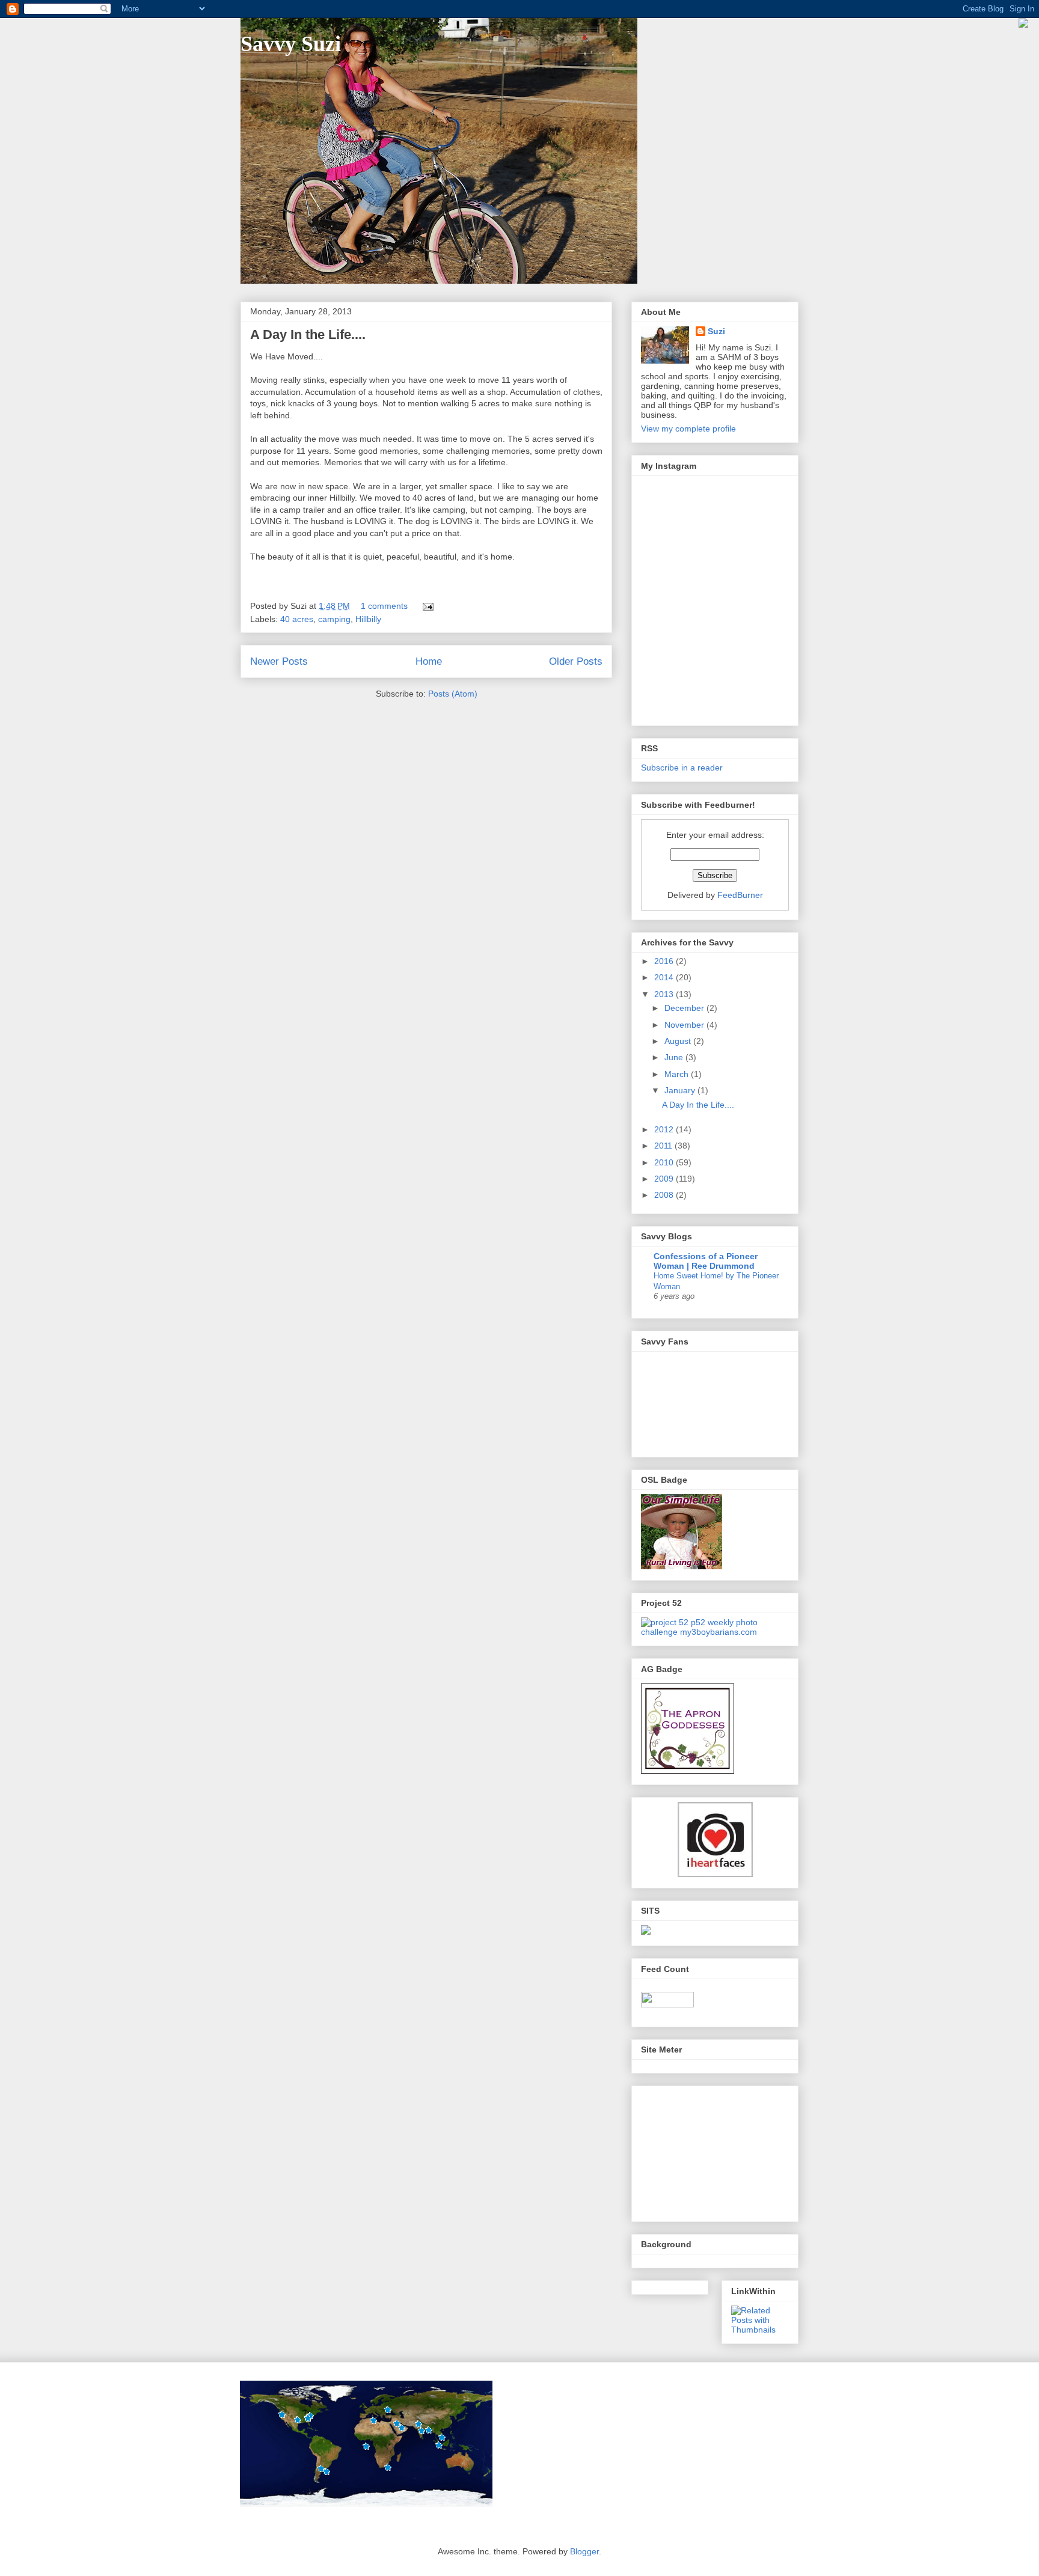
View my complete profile (688, 429)
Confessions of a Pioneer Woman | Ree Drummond (706, 1261)
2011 (664, 1146)
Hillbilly (368, 619)
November (685, 1025)
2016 (665, 961)
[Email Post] (426, 606)
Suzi (716, 331)
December (685, 1008)
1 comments (384, 606)
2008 (665, 1195)
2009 (665, 1179)
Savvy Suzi (291, 44)
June (675, 1057)
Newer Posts (279, 661)
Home (429, 661)
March (678, 1074)
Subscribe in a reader (682, 768)
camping (334, 619)
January (681, 1090)
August (679, 1041)
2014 (665, 977)
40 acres (297, 619)
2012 (665, 1129)
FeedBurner (740, 895)
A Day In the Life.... (308, 334)
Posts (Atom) (453, 694)
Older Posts (576, 661)
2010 (665, 1162)
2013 (665, 994)
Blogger (584, 2551)
